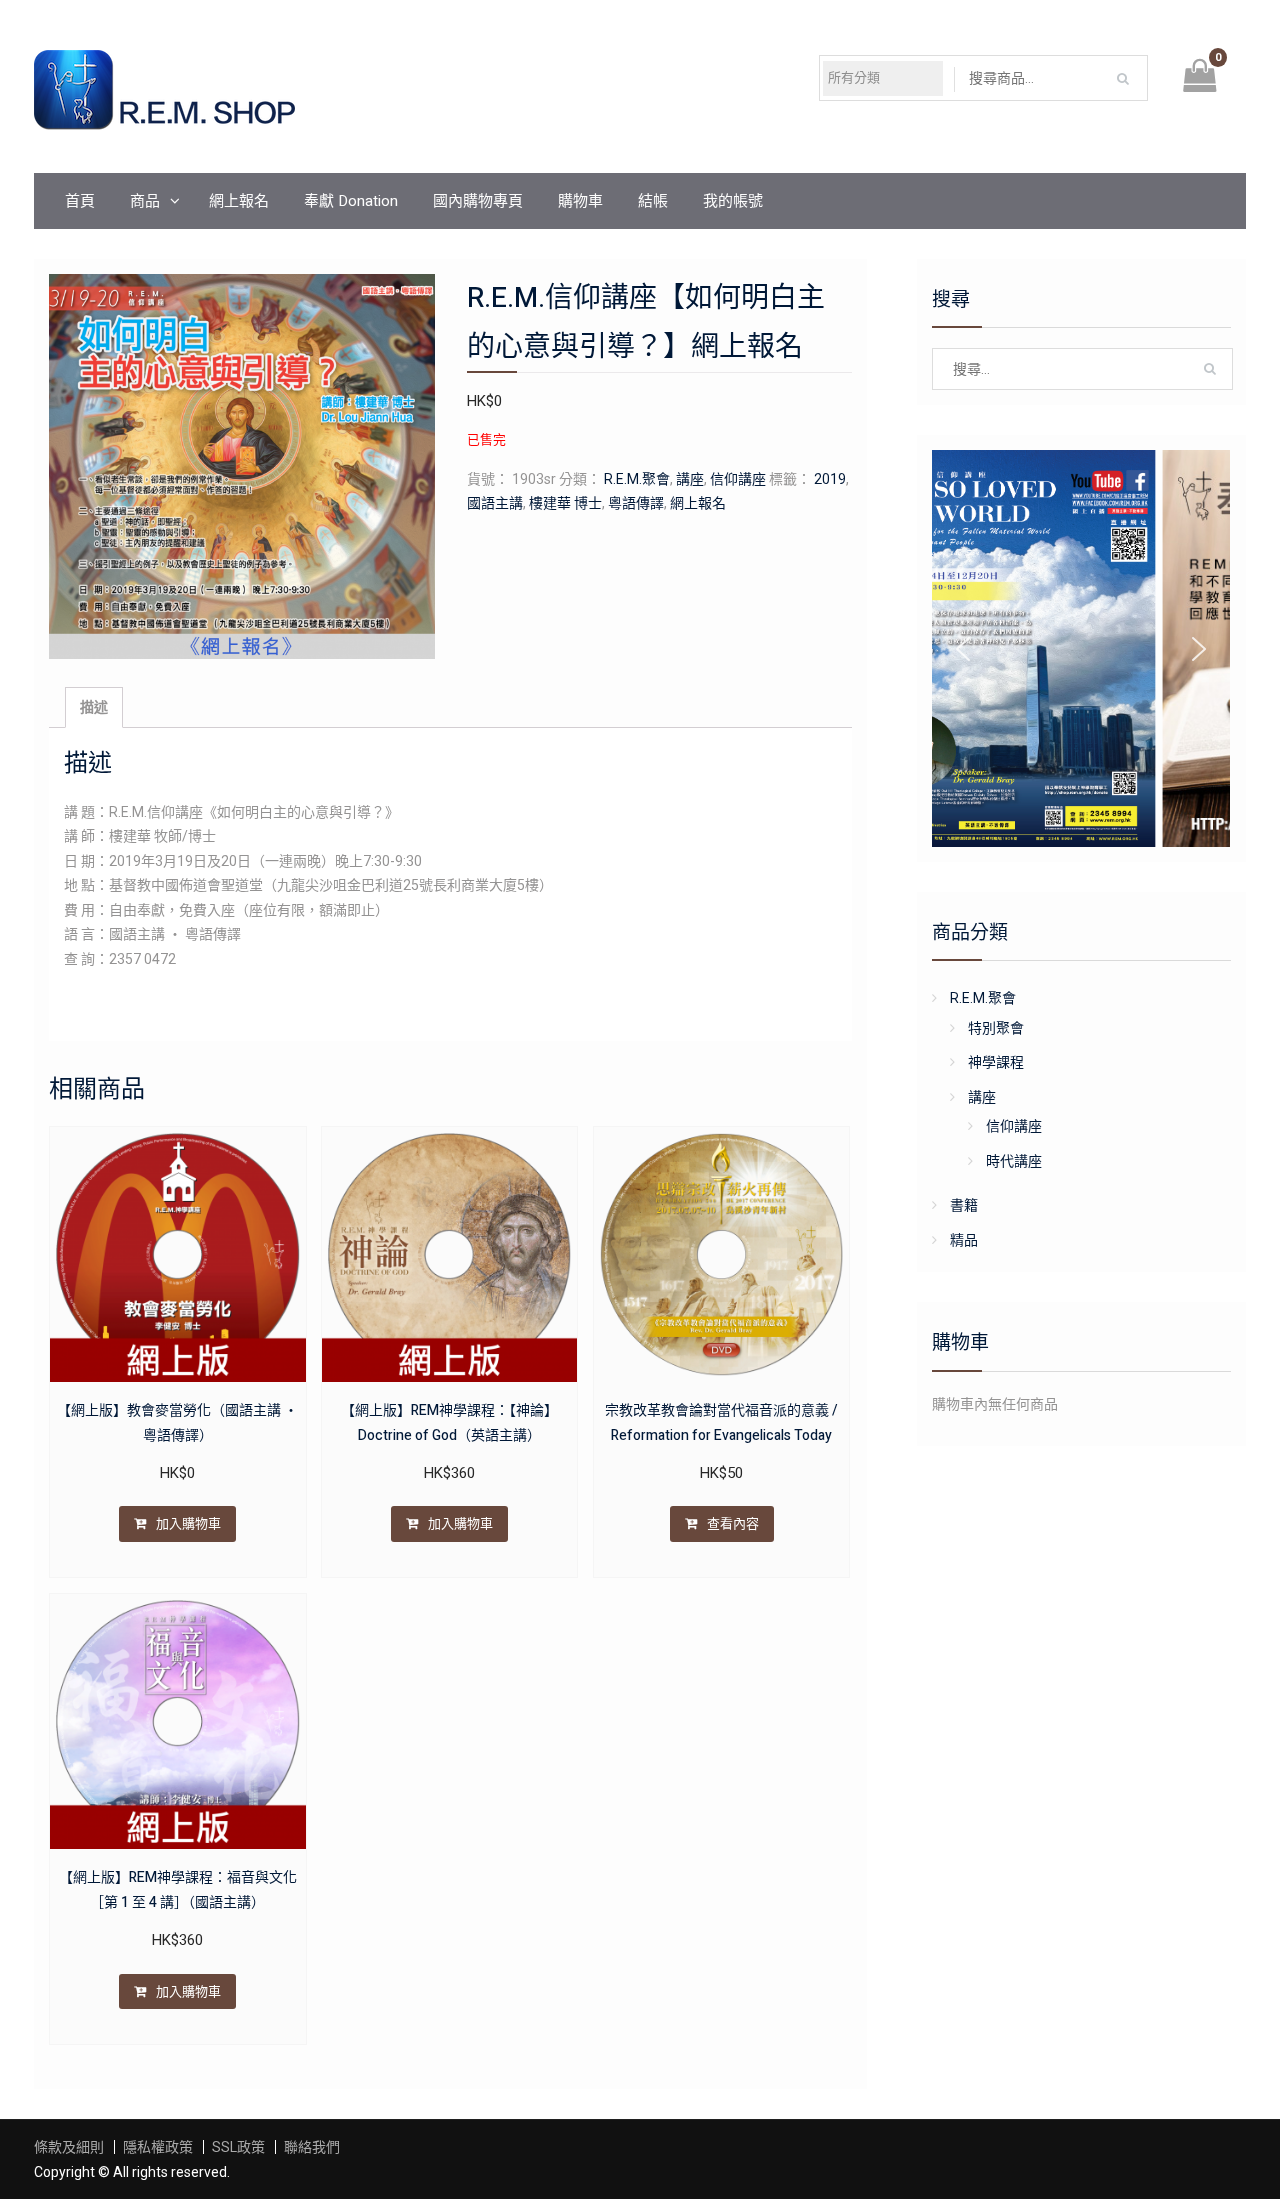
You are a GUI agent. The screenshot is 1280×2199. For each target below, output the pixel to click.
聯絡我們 (312, 2147)
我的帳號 (733, 201)
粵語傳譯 (636, 503)
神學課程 (996, 1062)
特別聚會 (996, 1028)
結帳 (653, 201)
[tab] (94, 707)
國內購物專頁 (478, 201)
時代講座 (1014, 1161)
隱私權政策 (158, 2147)
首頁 (80, 201)
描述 (94, 707)
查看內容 (733, 1523)
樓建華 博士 (565, 503)
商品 (145, 201)
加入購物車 (188, 1523)
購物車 (580, 201)
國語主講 (495, 503)
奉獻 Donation (351, 201)
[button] (963, 649)
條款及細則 (69, 2147)
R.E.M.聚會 (637, 479)
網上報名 (239, 201)
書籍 (964, 1205)
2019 (830, 479)
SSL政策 (238, 2147)
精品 (964, 1240)
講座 (690, 479)
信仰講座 (738, 479)
